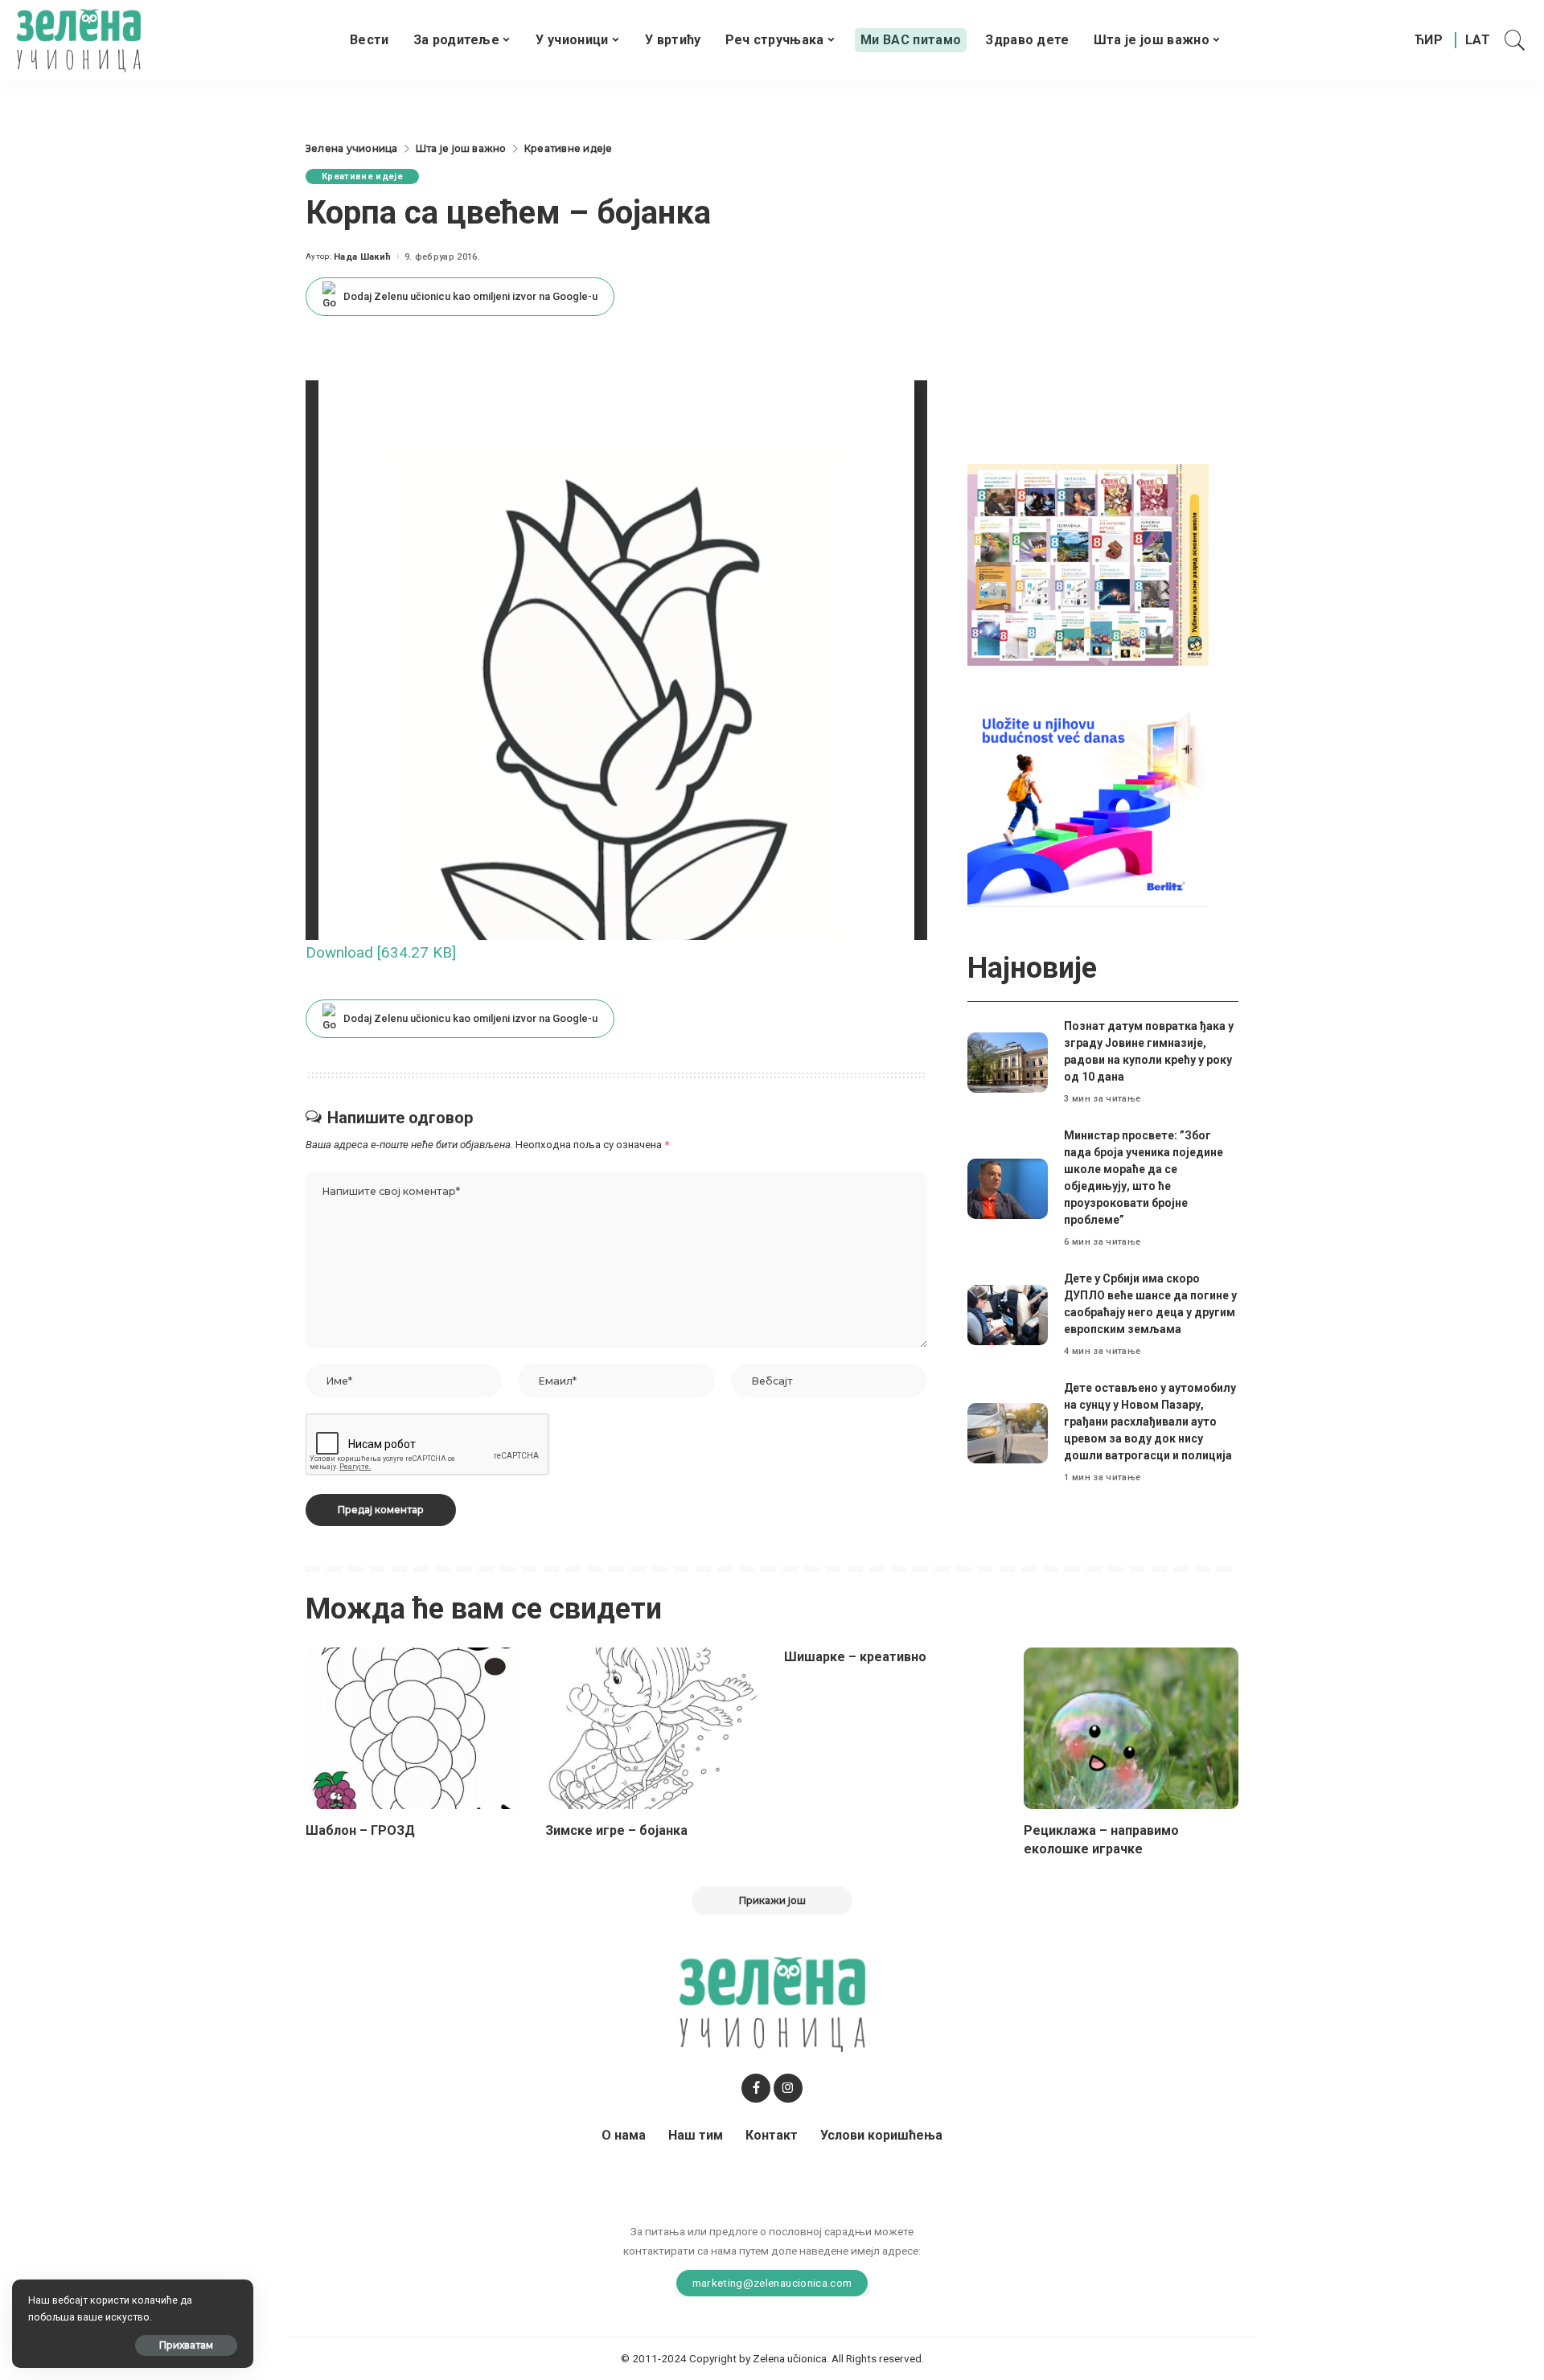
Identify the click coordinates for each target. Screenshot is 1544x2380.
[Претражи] (1515, 40)
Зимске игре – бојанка (616, 1830)
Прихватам (186, 2345)
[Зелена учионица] (78, 40)
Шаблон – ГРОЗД (360, 1830)
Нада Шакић (362, 257)
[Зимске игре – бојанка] (653, 1728)
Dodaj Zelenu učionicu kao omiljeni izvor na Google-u (470, 296)
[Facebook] (756, 2088)
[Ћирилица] (1429, 40)
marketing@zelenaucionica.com (772, 2283)
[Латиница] (1478, 40)
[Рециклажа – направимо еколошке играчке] (1131, 1728)
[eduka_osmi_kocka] (1088, 564)
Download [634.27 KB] (381, 952)
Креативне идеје (362, 176)
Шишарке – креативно (855, 1657)
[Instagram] (788, 2088)
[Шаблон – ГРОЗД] (413, 1728)
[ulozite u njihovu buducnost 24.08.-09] (1088, 805)
